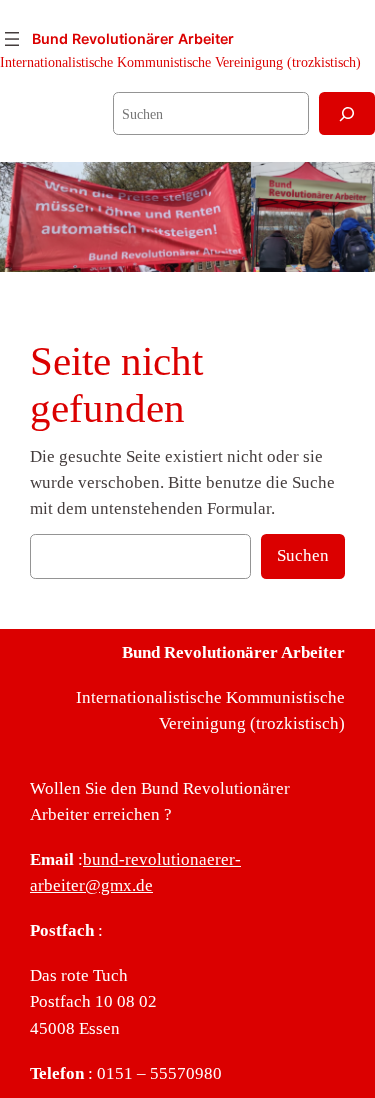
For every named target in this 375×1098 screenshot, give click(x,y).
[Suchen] (347, 113)
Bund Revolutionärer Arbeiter (133, 38)
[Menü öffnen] (12, 39)
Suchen (303, 555)
